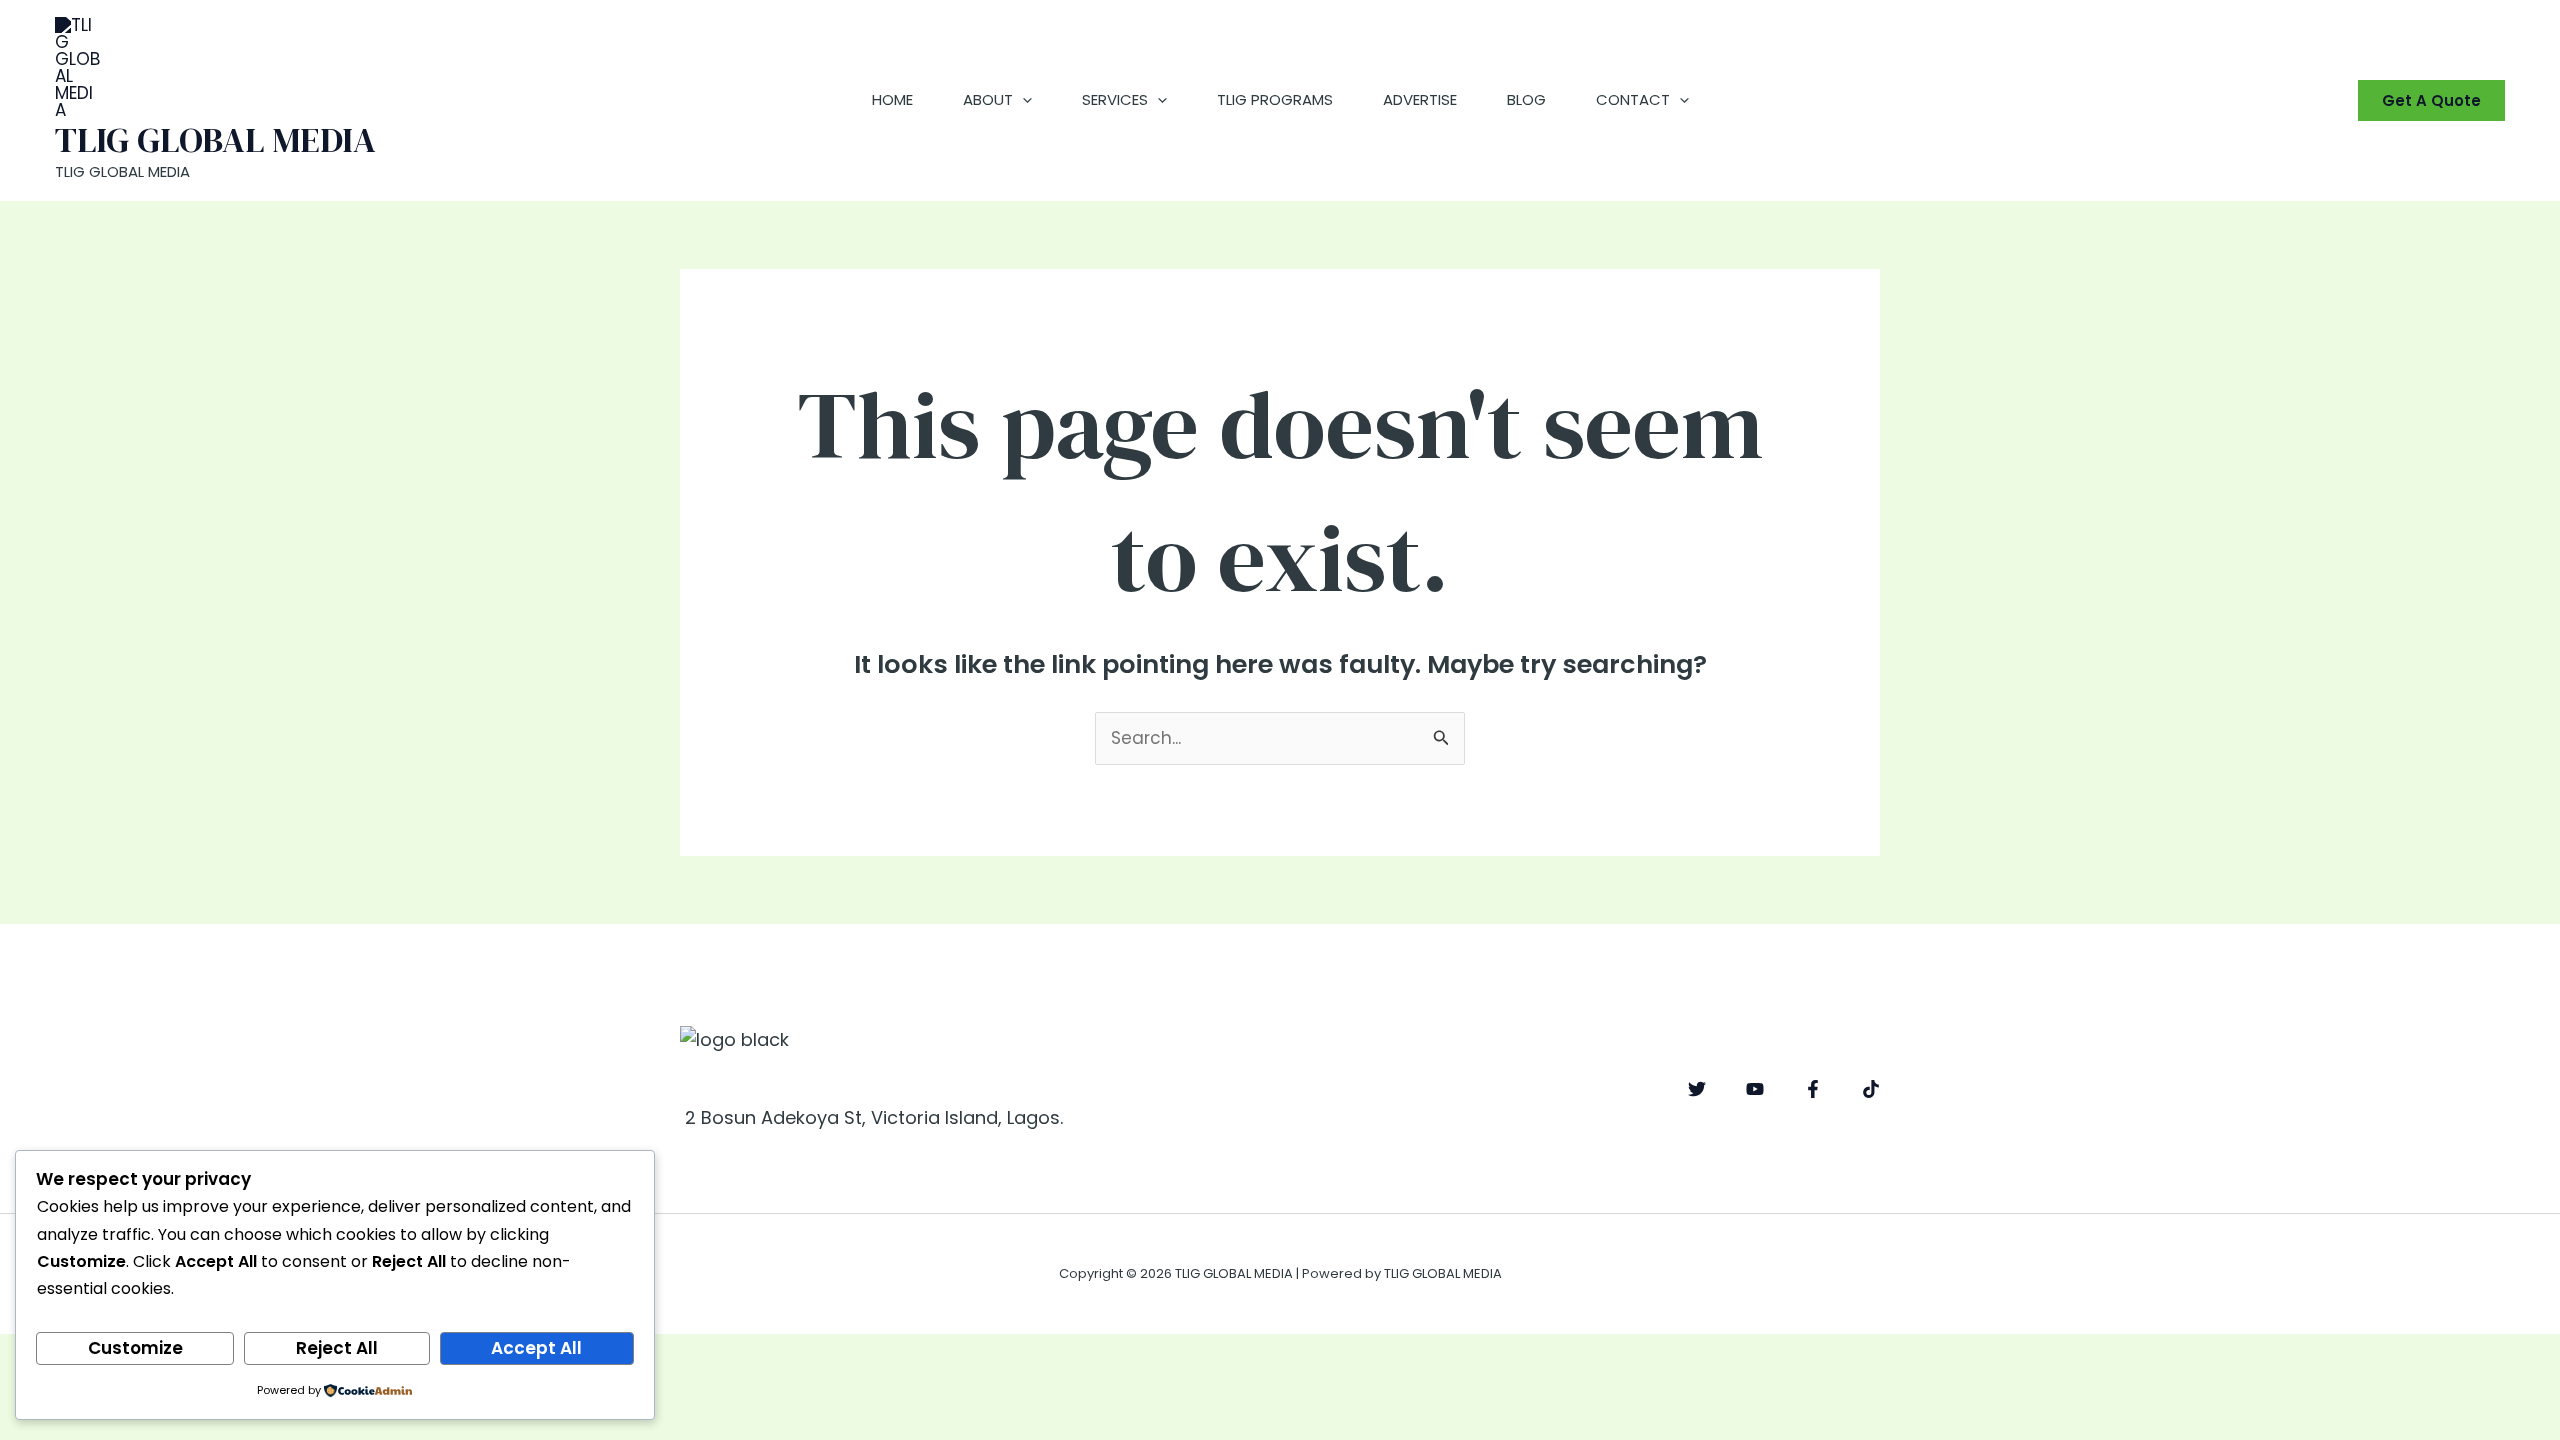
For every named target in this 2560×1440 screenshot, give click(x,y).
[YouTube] (1755, 1089)
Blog (1526, 99)
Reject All (337, 1348)
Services (1115, 99)
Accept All (536, 1348)
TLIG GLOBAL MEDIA (215, 140)
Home (892, 99)
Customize (135, 1348)
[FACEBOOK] (1813, 1089)
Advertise (1420, 99)
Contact (1633, 99)
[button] (1022, 100)
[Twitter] (1697, 1089)
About (988, 99)
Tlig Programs (1275, 99)
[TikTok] (1871, 1089)
